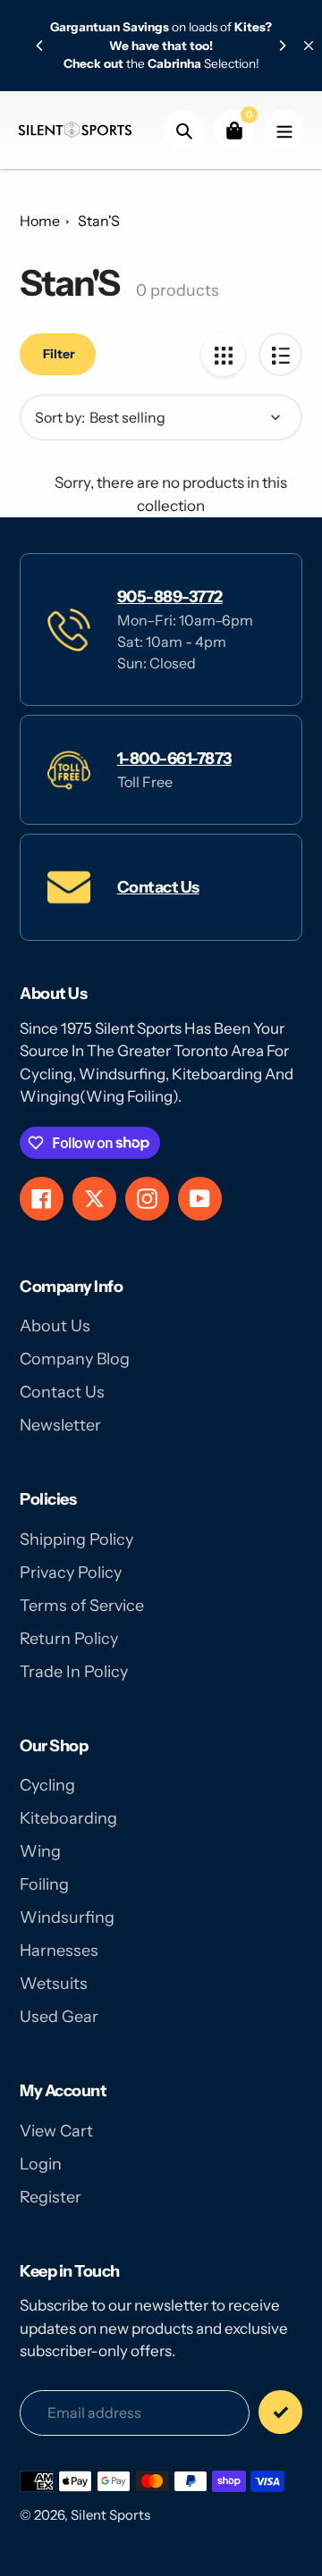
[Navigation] (284, 130)
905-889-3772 (170, 597)
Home (40, 221)
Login (41, 2164)
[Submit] (280, 2412)
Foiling (44, 1884)
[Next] (282, 46)
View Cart (56, 2131)
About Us (55, 1326)
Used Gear (59, 2017)
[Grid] (223, 354)
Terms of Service (82, 1606)
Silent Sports (110, 2515)
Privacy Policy (71, 1573)
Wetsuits (54, 1984)
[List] (280, 354)
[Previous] (40, 46)
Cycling (47, 1785)
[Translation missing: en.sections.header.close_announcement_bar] (309, 46)
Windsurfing (67, 1917)
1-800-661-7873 (174, 759)
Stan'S (99, 221)
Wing (40, 1851)
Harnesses (59, 1951)
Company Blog (75, 1359)
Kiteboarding (68, 1818)
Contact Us (158, 887)
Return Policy (69, 1639)
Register (51, 2197)
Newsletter (60, 1425)
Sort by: (60, 417)
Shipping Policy (76, 1540)
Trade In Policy (74, 1672)
